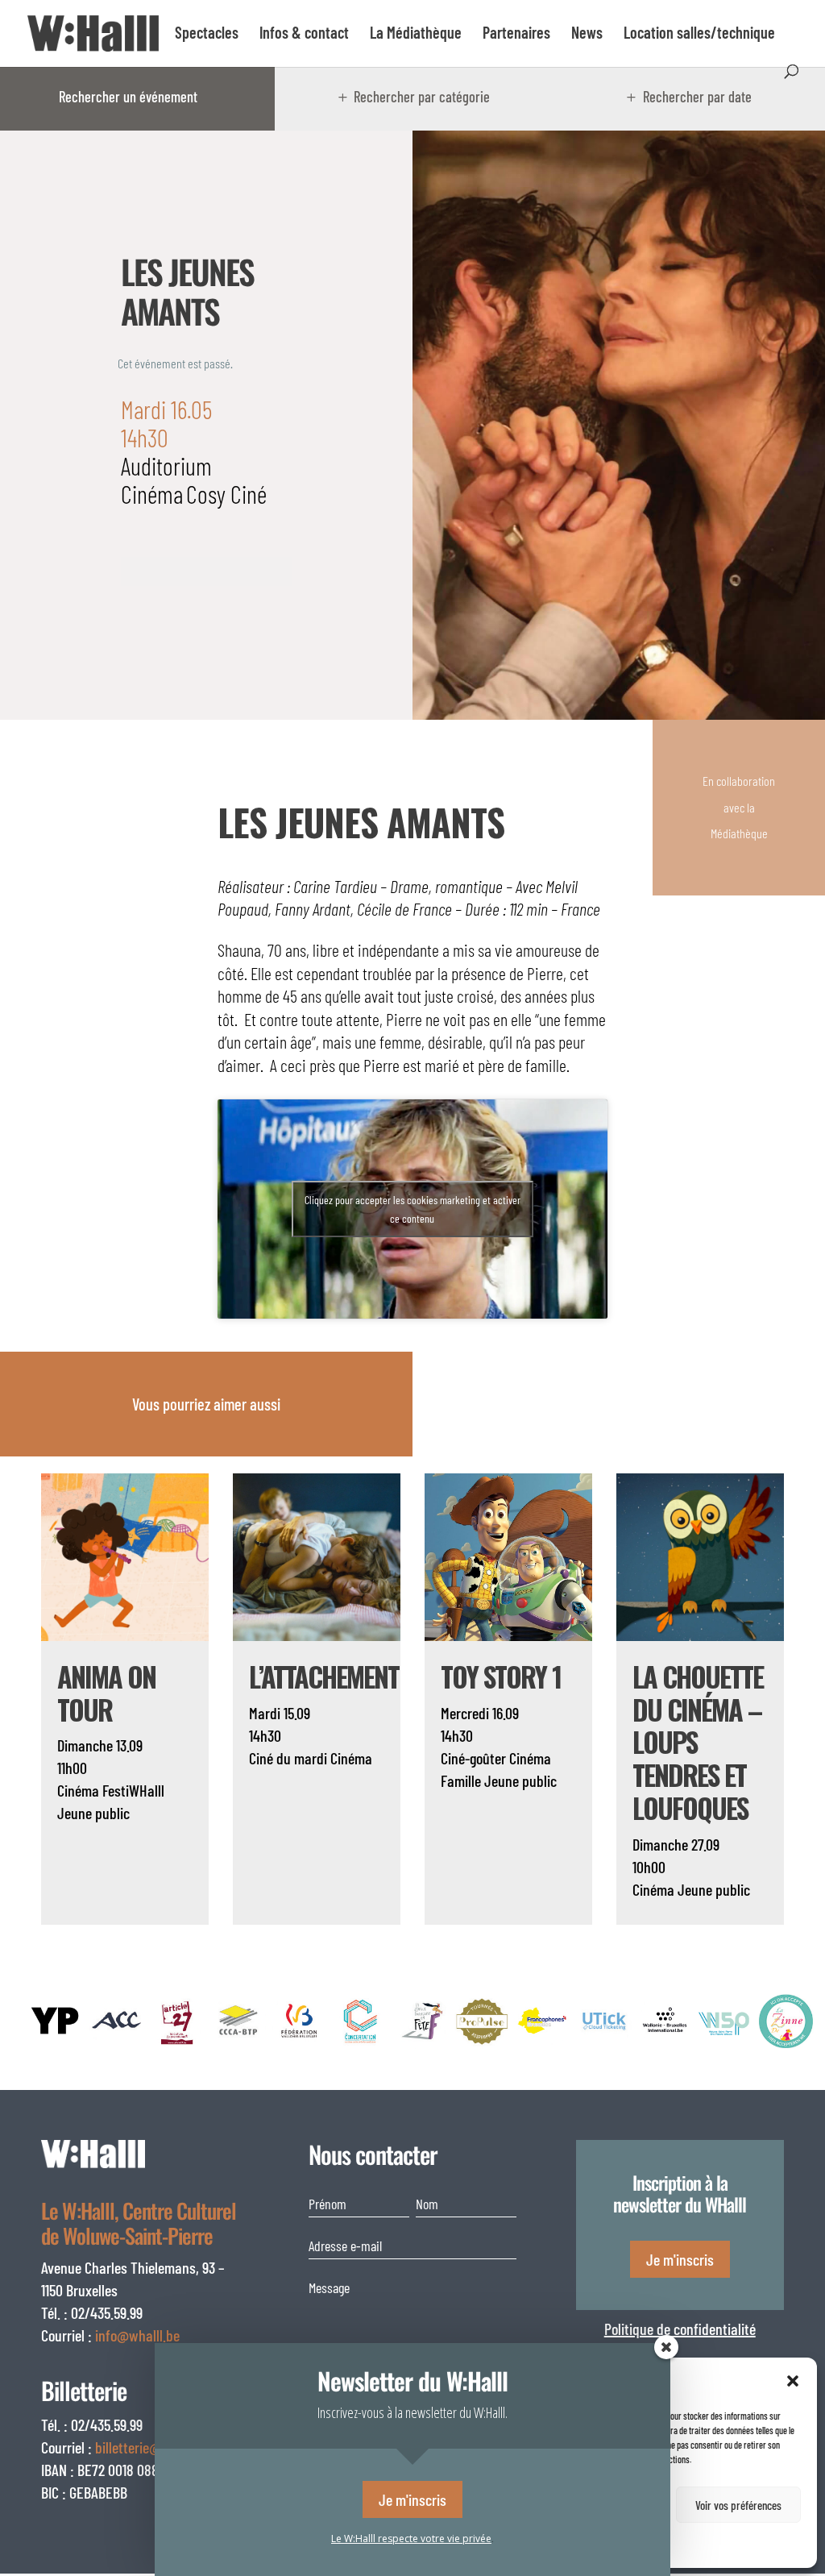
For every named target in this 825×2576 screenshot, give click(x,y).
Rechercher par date (697, 97)
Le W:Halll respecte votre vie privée (411, 2539)
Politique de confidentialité (680, 2329)
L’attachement (324, 1676)
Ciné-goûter (473, 1758)
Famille (461, 1780)
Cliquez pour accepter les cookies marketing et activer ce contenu (412, 1209)
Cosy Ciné (226, 494)
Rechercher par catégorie (422, 97)
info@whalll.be (137, 2335)
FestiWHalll (133, 1790)
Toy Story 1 (501, 1676)
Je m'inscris (680, 2259)
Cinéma (152, 494)
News (587, 34)
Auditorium (166, 465)
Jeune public (93, 1813)
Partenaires (516, 34)
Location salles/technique (699, 34)
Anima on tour (106, 1693)
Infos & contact (304, 34)
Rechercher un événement (128, 97)
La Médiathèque (416, 34)
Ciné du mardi (288, 1758)
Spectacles (207, 34)
